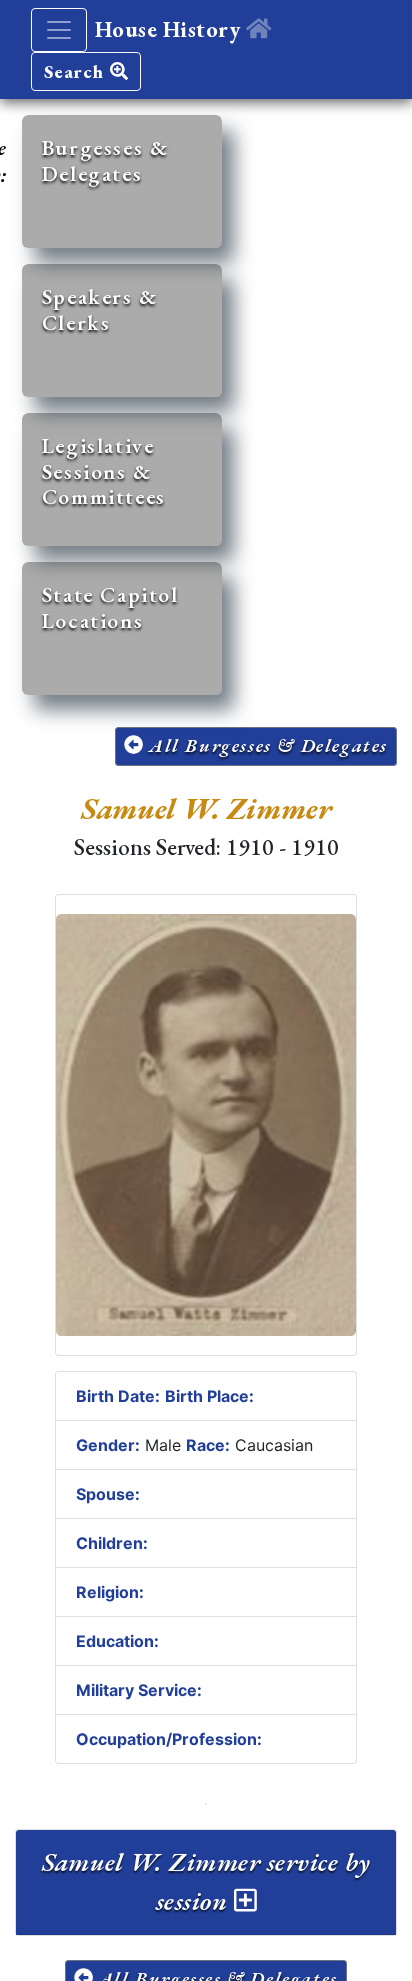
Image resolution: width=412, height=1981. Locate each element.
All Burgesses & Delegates (265, 745)
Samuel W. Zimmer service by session (206, 1881)
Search (77, 71)
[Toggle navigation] (59, 30)
